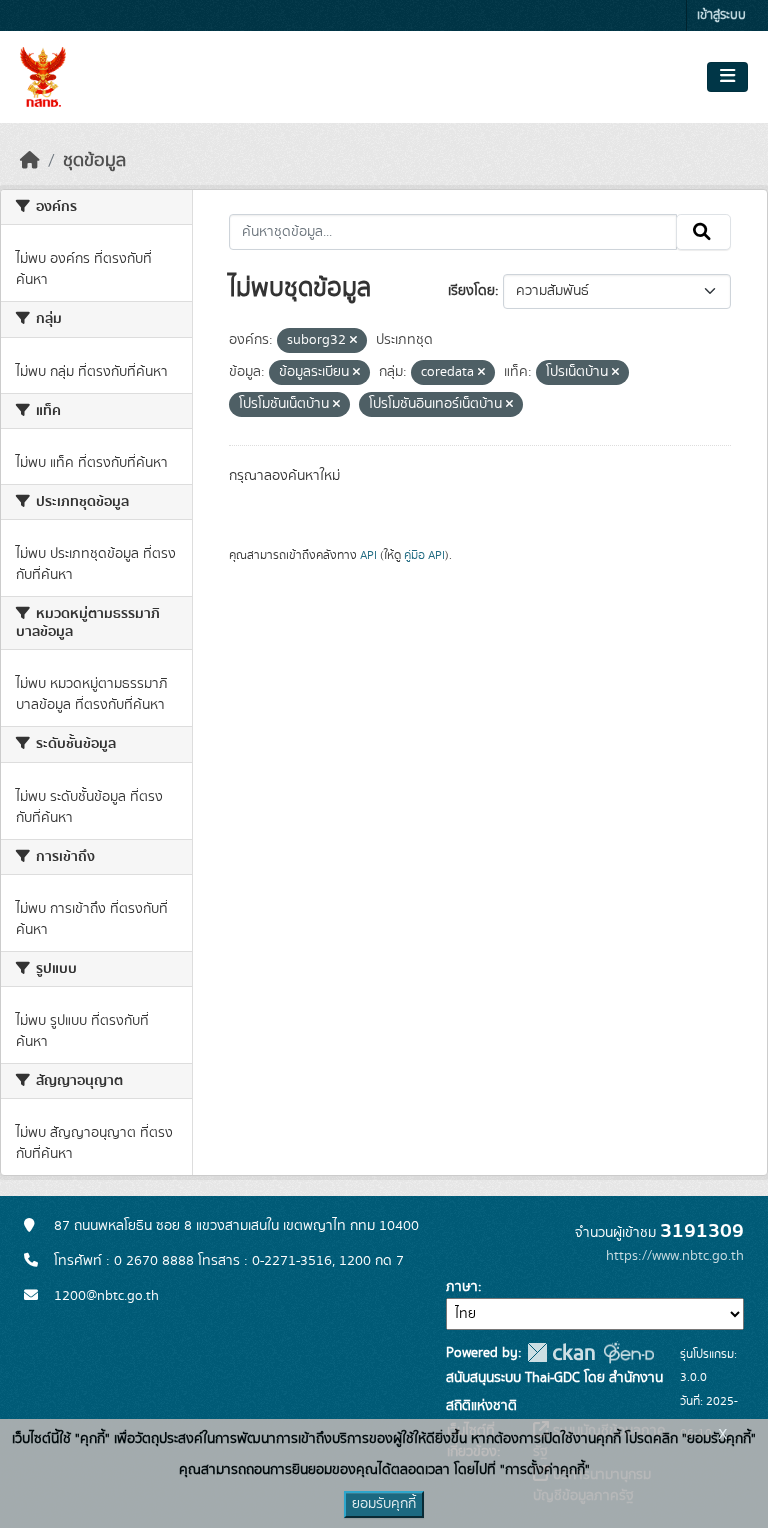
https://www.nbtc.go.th (675, 1256)
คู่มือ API (424, 555)
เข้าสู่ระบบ (721, 15)
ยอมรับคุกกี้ (384, 1504)
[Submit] (703, 232)
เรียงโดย (471, 291)
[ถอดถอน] (353, 341)
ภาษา (462, 1287)
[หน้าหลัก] (30, 161)
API (368, 555)
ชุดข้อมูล (94, 161)
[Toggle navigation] (727, 77)
